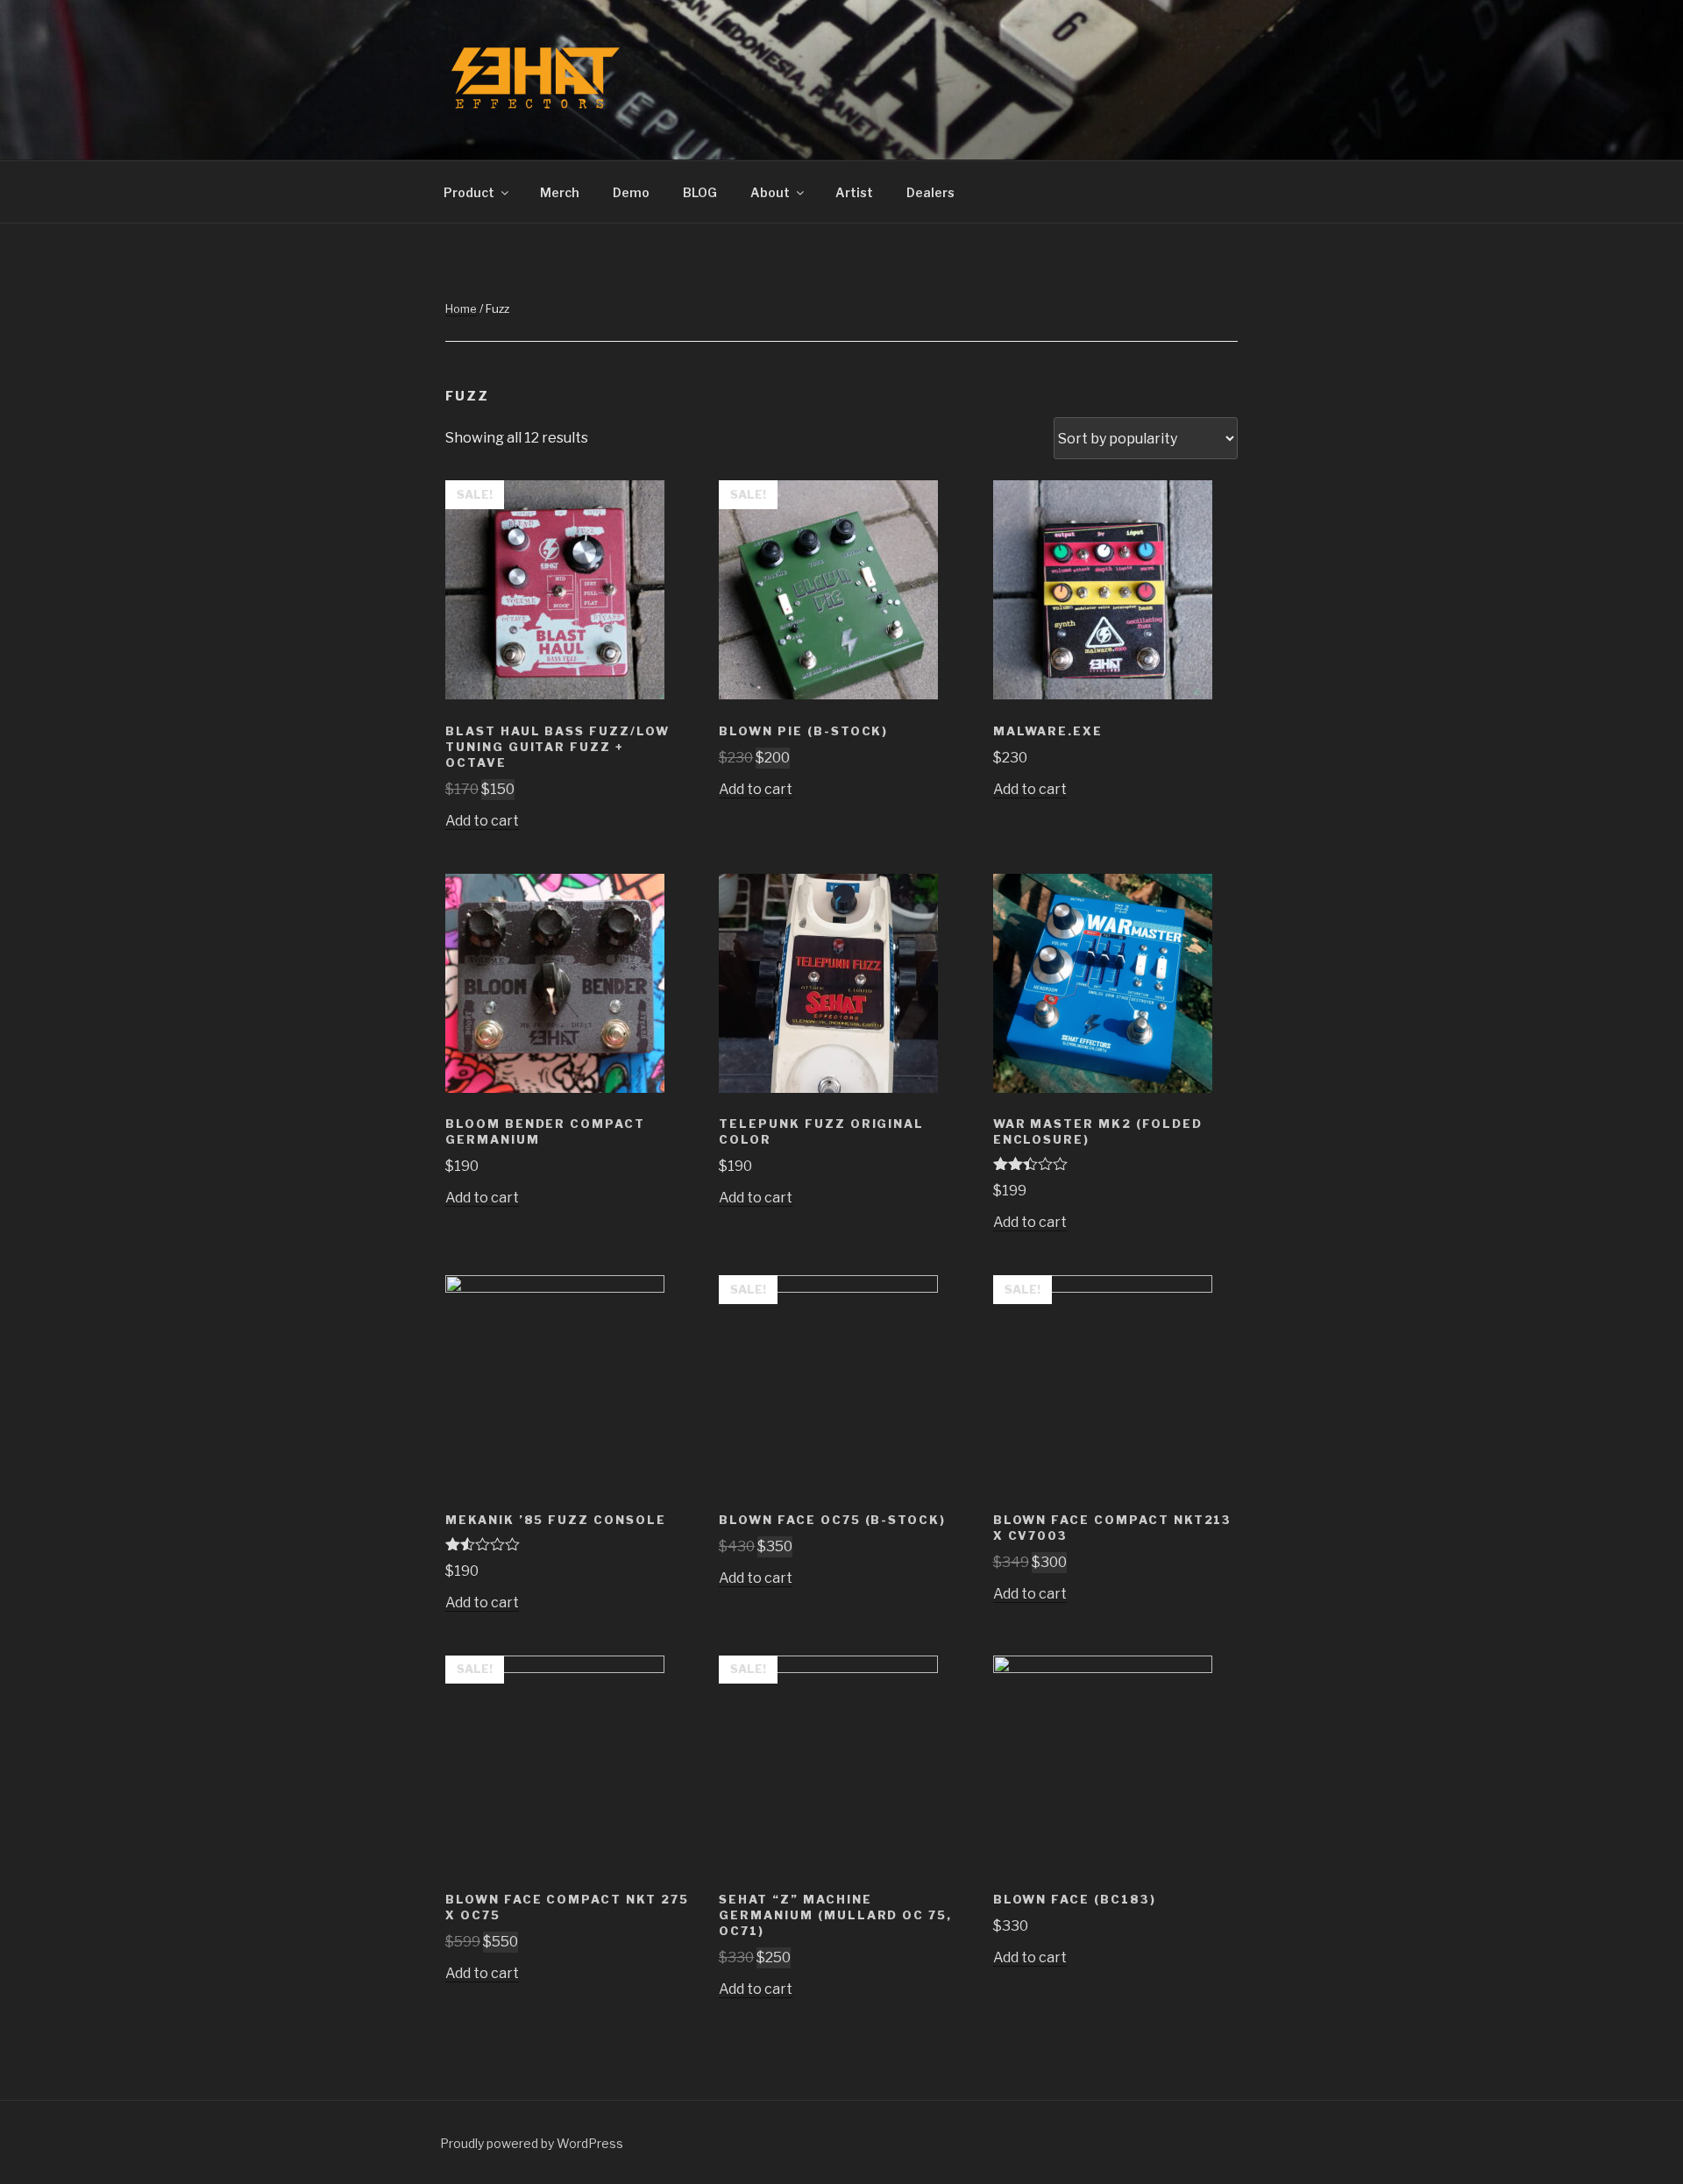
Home (461, 308)
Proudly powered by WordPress (532, 2143)
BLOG (700, 192)
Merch (560, 192)
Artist (854, 192)
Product (469, 192)
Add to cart (482, 821)
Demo (631, 192)
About (770, 192)
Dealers (930, 192)
